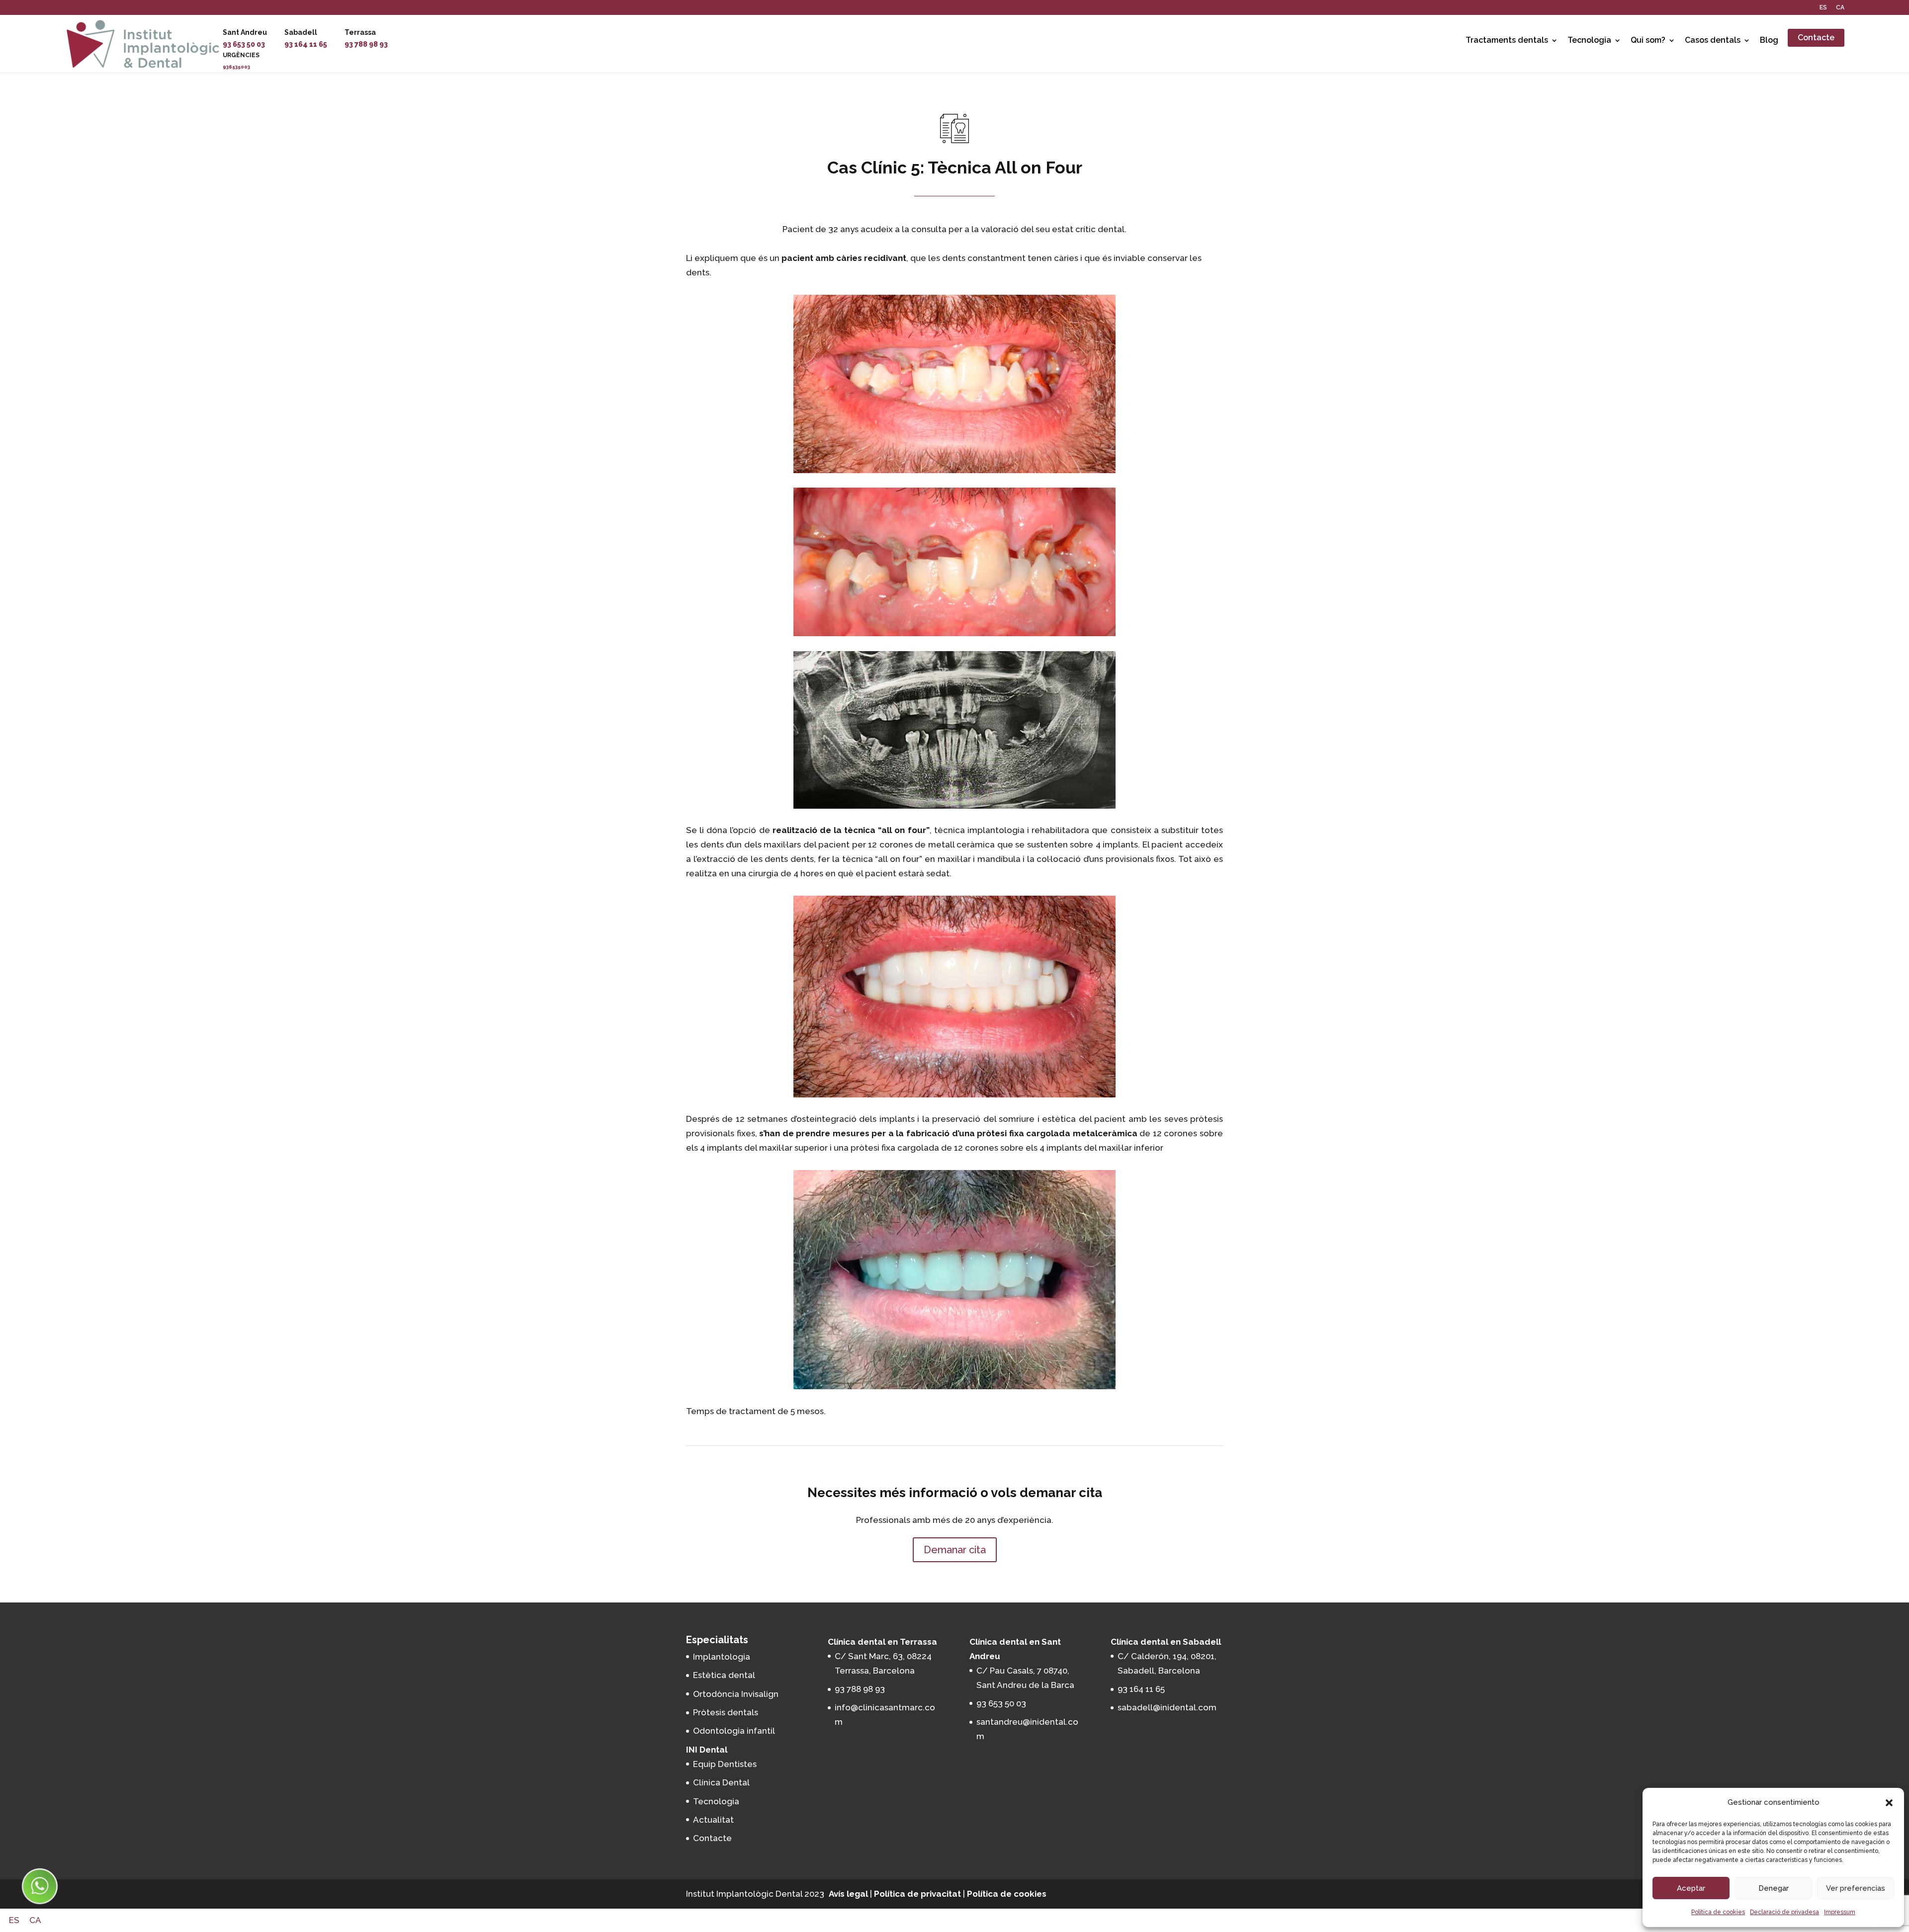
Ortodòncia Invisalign (736, 1694)
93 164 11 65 (306, 44)
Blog (1769, 40)
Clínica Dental (721, 1782)
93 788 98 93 (366, 44)
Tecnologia (1589, 40)
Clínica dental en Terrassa (882, 1642)
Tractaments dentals (1507, 40)
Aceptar (1691, 1888)
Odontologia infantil (734, 1731)
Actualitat (713, 1820)
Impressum (1840, 1912)
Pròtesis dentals (726, 1712)
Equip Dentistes (725, 1764)
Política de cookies (1718, 1912)
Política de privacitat (917, 1894)
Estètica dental (724, 1675)
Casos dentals (1713, 40)
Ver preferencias (1856, 1888)
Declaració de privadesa (1784, 1912)
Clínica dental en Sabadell (1166, 1642)
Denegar (1774, 1888)
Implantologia (722, 1657)
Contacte (1816, 38)
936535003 (236, 67)
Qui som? (1648, 40)
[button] (1889, 1803)
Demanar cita (955, 1550)
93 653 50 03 (244, 44)
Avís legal (848, 1894)
